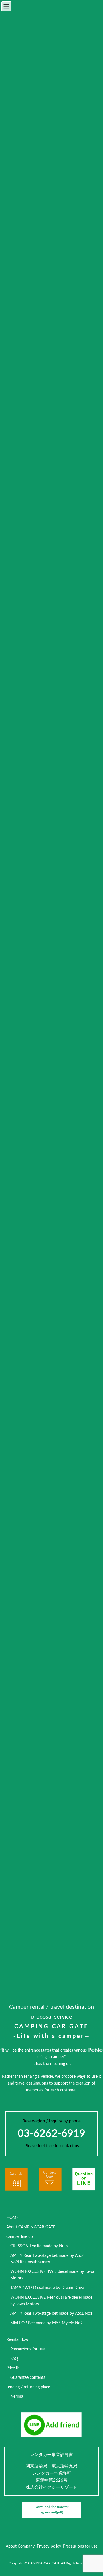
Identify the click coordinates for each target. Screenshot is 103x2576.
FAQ (14, 2359)
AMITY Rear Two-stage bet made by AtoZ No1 (51, 2314)
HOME (12, 2218)
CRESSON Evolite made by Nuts (39, 2246)
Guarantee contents (28, 2378)
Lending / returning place (28, 2387)
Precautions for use (27, 2349)
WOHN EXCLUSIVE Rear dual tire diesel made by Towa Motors (51, 2301)
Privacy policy (49, 2546)
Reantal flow (17, 2340)
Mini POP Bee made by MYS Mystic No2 (46, 2323)
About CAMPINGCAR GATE (31, 2227)
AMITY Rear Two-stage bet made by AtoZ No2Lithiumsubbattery (47, 2259)
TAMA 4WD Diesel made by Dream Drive (47, 2288)
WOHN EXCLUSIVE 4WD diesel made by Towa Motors (52, 2275)
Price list (14, 2368)
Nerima (17, 2397)
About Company (20, 2546)
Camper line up (20, 2237)
